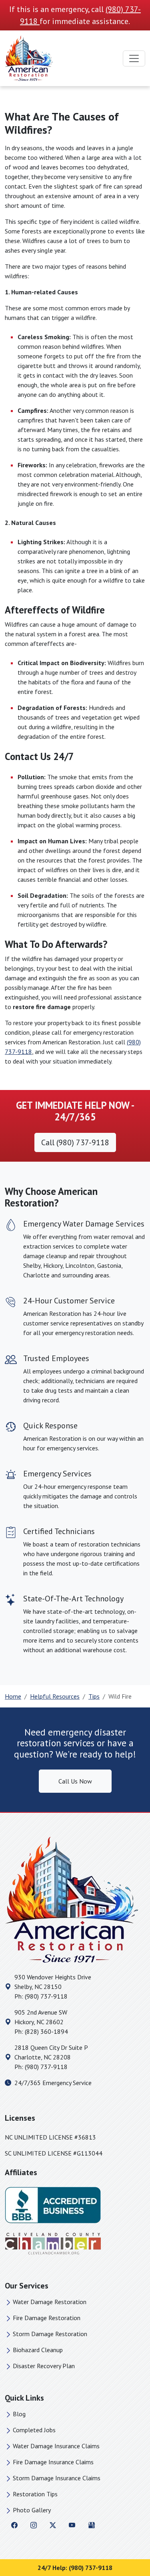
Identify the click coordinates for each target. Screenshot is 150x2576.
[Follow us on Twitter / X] (53, 2524)
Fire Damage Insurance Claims (53, 2462)
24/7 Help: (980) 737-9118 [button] (75, 2568)
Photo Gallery (32, 2510)
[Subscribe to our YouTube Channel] (72, 2524)
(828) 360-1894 (46, 2031)
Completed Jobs (34, 2430)
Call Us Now (75, 1781)
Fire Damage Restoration (47, 2318)
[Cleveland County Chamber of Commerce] (53, 2243)
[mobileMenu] (134, 58)
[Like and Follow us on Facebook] (14, 2524)
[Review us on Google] (92, 2524)
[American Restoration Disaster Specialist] (29, 58)
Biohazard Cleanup (38, 2350)
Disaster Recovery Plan (44, 2366)
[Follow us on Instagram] (34, 2524)
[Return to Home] (75, 1900)
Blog (19, 2414)
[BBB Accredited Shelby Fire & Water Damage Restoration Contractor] (53, 2204)
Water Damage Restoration (50, 2302)
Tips (94, 1696)
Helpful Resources (55, 1696)
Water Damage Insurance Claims (56, 2446)
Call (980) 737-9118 (75, 1142)
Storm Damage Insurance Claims (57, 2478)
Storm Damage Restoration (50, 2334)
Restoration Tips (35, 2494)
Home (13, 1696)
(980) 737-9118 (46, 1996)
